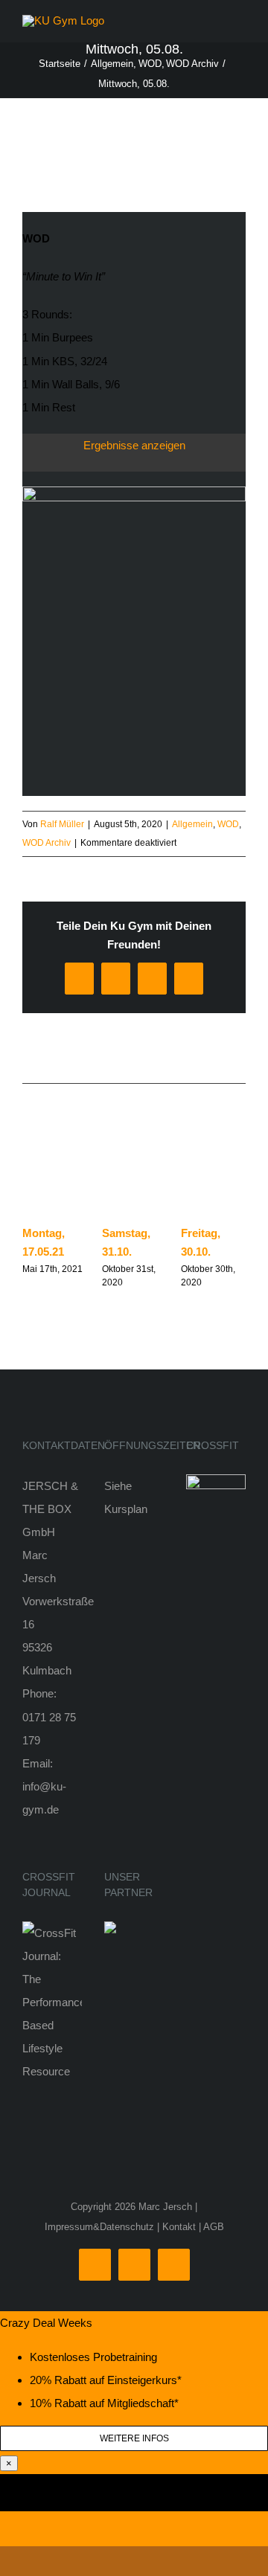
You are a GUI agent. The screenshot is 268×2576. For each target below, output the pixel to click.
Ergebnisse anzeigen (134, 445)
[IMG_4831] (134, 492)
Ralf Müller (62, 824)
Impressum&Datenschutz (99, 2227)
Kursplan (126, 1509)
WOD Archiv (47, 843)
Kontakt (179, 2227)
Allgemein (192, 824)
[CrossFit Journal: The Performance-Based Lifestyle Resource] (52, 1933)
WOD (228, 824)
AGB (214, 2227)
